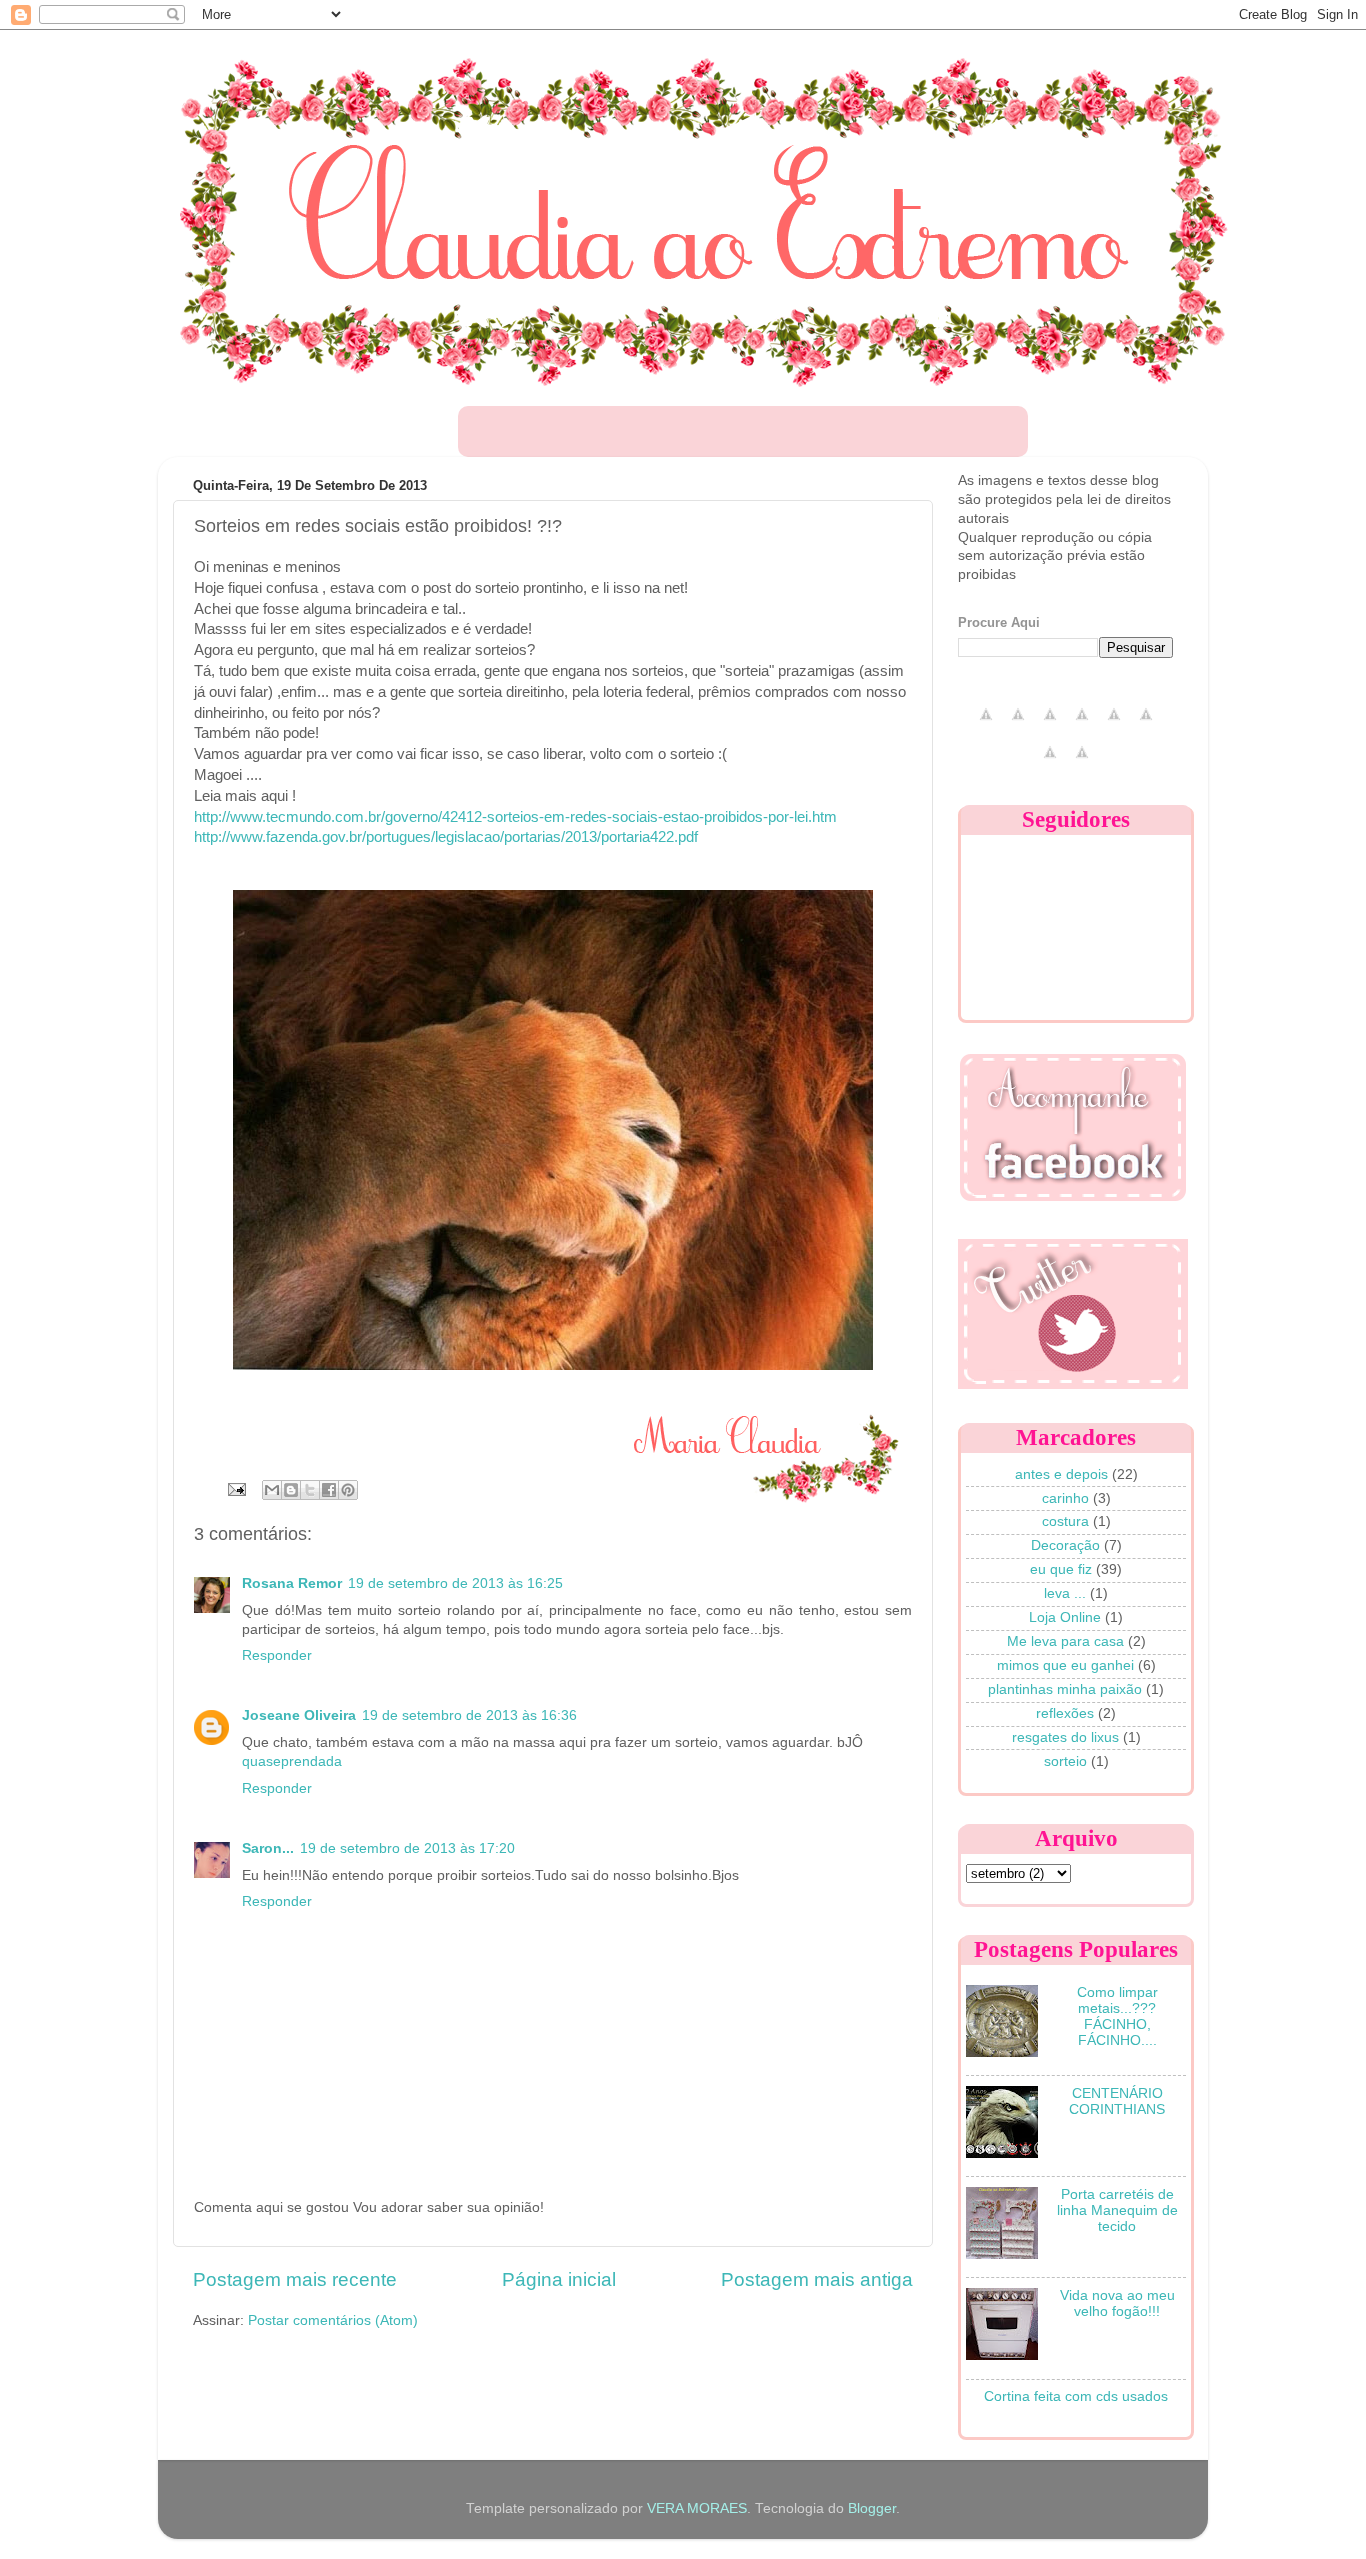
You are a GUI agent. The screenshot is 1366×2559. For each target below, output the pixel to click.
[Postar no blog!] (291, 1490)
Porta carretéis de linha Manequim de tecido (1117, 2210)
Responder (277, 1655)
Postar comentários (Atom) (333, 2320)
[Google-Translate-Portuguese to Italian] (1082, 725)
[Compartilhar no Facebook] (329, 1490)
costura (1065, 1521)
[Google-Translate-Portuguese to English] (1146, 725)
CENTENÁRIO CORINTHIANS (1117, 2101)
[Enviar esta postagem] (235, 1488)
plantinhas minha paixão (1065, 1689)
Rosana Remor (292, 1583)
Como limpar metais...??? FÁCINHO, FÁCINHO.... (1117, 2017)
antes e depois (1061, 1474)
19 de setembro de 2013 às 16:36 (469, 1715)
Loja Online (1065, 1617)
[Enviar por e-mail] (272, 1490)
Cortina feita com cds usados (1076, 2396)
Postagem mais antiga (817, 2279)
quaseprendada (292, 1761)
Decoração (1065, 1545)
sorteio (1065, 1761)
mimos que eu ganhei (1065, 1665)
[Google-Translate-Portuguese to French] (1018, 725)
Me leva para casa (1065, 1641)
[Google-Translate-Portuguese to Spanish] (1082, 763)
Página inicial (559, 2279)
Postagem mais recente (295, 2279)
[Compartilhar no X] (310, 1490)
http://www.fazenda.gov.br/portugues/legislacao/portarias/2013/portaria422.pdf (446, 837)
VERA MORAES (697, 2508)
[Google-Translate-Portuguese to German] (1050, 725)
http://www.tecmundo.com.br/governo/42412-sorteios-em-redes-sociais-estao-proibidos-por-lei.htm (515, 817)
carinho (1065, 1498)
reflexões (1065, 1713)
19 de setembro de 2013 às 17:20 (407, 1848)
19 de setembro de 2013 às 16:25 (455, 1583)
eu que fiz (1061, 1569)
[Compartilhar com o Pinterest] (348, 1490)
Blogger (872, 2508)
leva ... (1065, 1593)
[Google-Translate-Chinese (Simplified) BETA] (986, 725)
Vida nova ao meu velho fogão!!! (1117, 2303)
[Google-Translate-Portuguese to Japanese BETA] (1114, 725)
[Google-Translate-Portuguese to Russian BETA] (1050, 763)
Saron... (268, 1848)
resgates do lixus (1065, 1737)
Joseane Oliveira (299, 1715)
